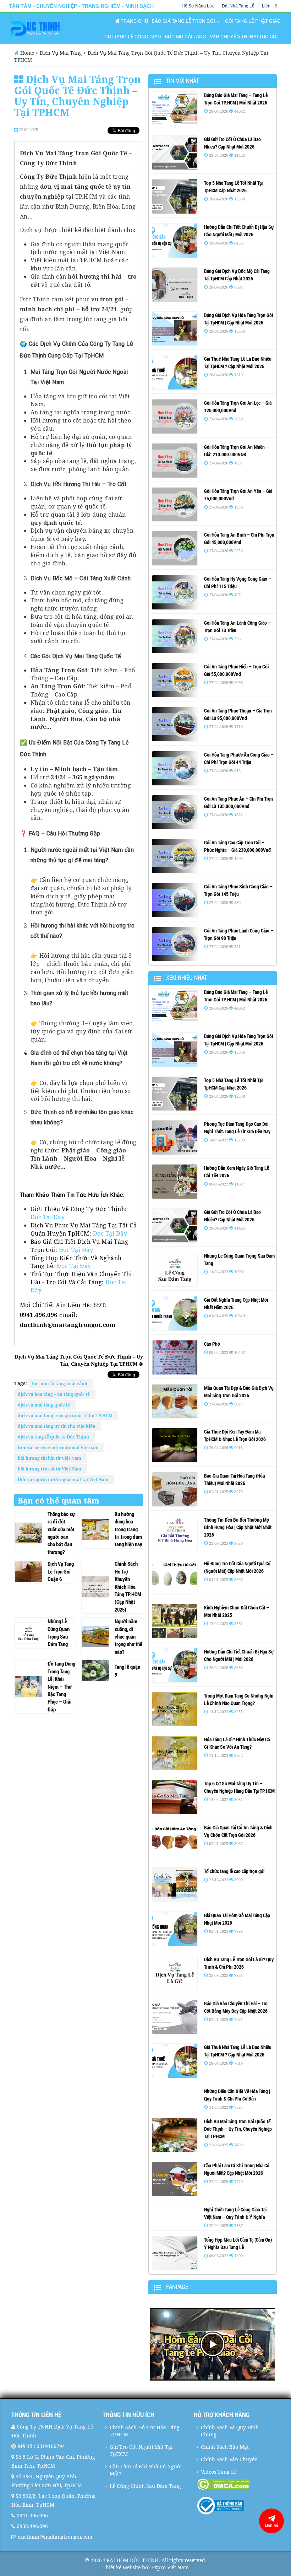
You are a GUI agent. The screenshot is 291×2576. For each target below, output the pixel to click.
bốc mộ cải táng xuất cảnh (61, 1384)
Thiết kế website (122, 2567)
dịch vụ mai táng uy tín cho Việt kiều (58, 1426)
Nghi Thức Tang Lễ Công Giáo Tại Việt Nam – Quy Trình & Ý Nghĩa (235, 2213)
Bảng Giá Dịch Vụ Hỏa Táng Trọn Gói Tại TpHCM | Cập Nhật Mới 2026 (238, 319)
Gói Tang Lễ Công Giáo (133, 36)
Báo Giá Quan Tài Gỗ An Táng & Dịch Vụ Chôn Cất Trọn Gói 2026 (238, 1831)
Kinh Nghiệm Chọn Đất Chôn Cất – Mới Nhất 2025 (237, 1611)
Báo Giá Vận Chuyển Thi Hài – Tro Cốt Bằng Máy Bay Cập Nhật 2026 (236, 2007)
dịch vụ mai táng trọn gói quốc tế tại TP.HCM (66, 1416)
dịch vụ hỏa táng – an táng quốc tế (55, 1394)
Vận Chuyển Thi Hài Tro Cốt (245, 36)
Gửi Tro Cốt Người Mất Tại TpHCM (141, 2450)
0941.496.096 (32, 2515)
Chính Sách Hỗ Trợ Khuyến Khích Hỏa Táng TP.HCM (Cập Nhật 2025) (128, 1587)
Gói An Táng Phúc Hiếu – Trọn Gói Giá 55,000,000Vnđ (236, 670)
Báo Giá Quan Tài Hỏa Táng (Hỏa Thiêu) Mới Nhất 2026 (234, 1479)
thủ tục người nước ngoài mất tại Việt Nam (64, 1480)
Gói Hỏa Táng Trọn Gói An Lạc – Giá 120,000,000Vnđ (238, 407)
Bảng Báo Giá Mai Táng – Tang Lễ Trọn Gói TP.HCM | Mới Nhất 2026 (236, 99)
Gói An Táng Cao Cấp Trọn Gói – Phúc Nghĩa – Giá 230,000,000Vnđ (237, 846)
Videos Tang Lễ (219, 2472)
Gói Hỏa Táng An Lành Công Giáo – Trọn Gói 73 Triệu (237, 626)
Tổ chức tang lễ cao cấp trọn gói (234, 1871)
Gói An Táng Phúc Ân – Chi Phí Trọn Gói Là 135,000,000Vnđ (238, 802)
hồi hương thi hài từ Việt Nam (51, 1458)
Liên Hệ (270, 6)
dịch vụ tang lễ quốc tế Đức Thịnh (54, 1437)
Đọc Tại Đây (48, 1217)
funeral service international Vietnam (59, 1448)
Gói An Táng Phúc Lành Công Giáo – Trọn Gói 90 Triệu (239, 934)
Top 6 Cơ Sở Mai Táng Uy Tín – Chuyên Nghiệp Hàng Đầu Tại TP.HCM (239, 1787)
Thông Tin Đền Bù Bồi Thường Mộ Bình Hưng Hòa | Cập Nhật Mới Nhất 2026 (238, 1527)
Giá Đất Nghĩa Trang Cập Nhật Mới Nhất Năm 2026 (236, 1303)
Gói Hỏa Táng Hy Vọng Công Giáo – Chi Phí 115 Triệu (238, 582)
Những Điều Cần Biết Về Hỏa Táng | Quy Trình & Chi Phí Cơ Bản (237, 2095)
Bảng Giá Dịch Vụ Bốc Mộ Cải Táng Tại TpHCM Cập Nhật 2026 (237, 275)
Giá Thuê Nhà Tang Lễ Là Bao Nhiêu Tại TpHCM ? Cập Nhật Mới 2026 (238, 362)
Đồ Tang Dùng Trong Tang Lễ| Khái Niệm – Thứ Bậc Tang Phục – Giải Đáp (61, 1686)
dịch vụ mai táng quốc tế (45, 1405)
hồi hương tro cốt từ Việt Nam (51, 1469)
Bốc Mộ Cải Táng (185, 36)
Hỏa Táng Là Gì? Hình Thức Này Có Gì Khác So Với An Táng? (237, 1743)
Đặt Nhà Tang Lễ (238, 6)
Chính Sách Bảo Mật (225, 2447)
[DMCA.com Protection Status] (238, 2484)
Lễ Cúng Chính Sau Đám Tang (145, 2486)
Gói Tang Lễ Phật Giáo (253, 21)
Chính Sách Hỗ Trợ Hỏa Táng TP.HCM (145, 2431)
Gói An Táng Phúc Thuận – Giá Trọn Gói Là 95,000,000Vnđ (238, 714)
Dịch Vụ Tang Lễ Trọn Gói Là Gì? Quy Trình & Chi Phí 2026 (239, 1963)
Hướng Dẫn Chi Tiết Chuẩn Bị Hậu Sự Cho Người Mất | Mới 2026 (239, 231)
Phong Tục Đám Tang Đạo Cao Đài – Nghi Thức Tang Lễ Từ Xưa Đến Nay (238, 1128)
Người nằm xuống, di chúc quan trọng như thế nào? (128, 1636)
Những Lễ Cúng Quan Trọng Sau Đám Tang (59, 1633)
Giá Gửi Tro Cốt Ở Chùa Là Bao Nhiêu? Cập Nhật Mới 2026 (232, 143)
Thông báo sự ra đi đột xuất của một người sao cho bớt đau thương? (61, 1533)
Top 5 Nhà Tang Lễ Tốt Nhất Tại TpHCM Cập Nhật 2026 (233, 187)
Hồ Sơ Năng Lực (198, 6)
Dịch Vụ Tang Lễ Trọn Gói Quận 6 (61, 1571)
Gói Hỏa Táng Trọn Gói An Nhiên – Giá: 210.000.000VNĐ (236, 451)
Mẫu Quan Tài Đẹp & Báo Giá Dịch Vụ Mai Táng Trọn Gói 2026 (239, 1392)
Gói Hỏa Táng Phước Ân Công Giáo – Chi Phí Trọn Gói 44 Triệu (239, 758)
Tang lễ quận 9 (127, 1670)
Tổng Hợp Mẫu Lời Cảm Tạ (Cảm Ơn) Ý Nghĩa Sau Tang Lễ (238, 2243)
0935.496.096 (32, 2526)
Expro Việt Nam (170, 2567)
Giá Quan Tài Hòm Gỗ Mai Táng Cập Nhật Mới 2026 (237, 1919)
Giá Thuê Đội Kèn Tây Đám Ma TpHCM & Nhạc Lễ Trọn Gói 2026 (235, 1435)
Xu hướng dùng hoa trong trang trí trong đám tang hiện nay (128, 1529)
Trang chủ (134, 21)
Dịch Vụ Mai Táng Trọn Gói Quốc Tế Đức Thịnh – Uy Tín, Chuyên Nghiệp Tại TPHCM (79, 1360)
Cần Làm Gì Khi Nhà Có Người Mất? (146, 2470)
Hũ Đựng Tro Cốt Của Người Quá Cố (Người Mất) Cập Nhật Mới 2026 (237, 1567)
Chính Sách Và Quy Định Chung (230, 2431)
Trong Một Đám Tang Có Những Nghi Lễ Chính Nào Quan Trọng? (239, 1699)
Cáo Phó (212, 1344)
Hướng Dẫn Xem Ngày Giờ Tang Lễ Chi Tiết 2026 (237, 1172)
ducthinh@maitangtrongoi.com (55, 2537)
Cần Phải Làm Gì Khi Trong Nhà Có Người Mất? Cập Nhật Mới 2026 (237, 2169)
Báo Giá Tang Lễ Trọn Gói (183, 21)
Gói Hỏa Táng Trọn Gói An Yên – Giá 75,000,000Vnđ (238, 495)
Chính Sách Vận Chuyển (229, 2459)
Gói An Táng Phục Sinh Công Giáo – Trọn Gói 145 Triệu (238, 890)
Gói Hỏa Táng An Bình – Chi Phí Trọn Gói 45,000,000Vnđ (239, 538)
